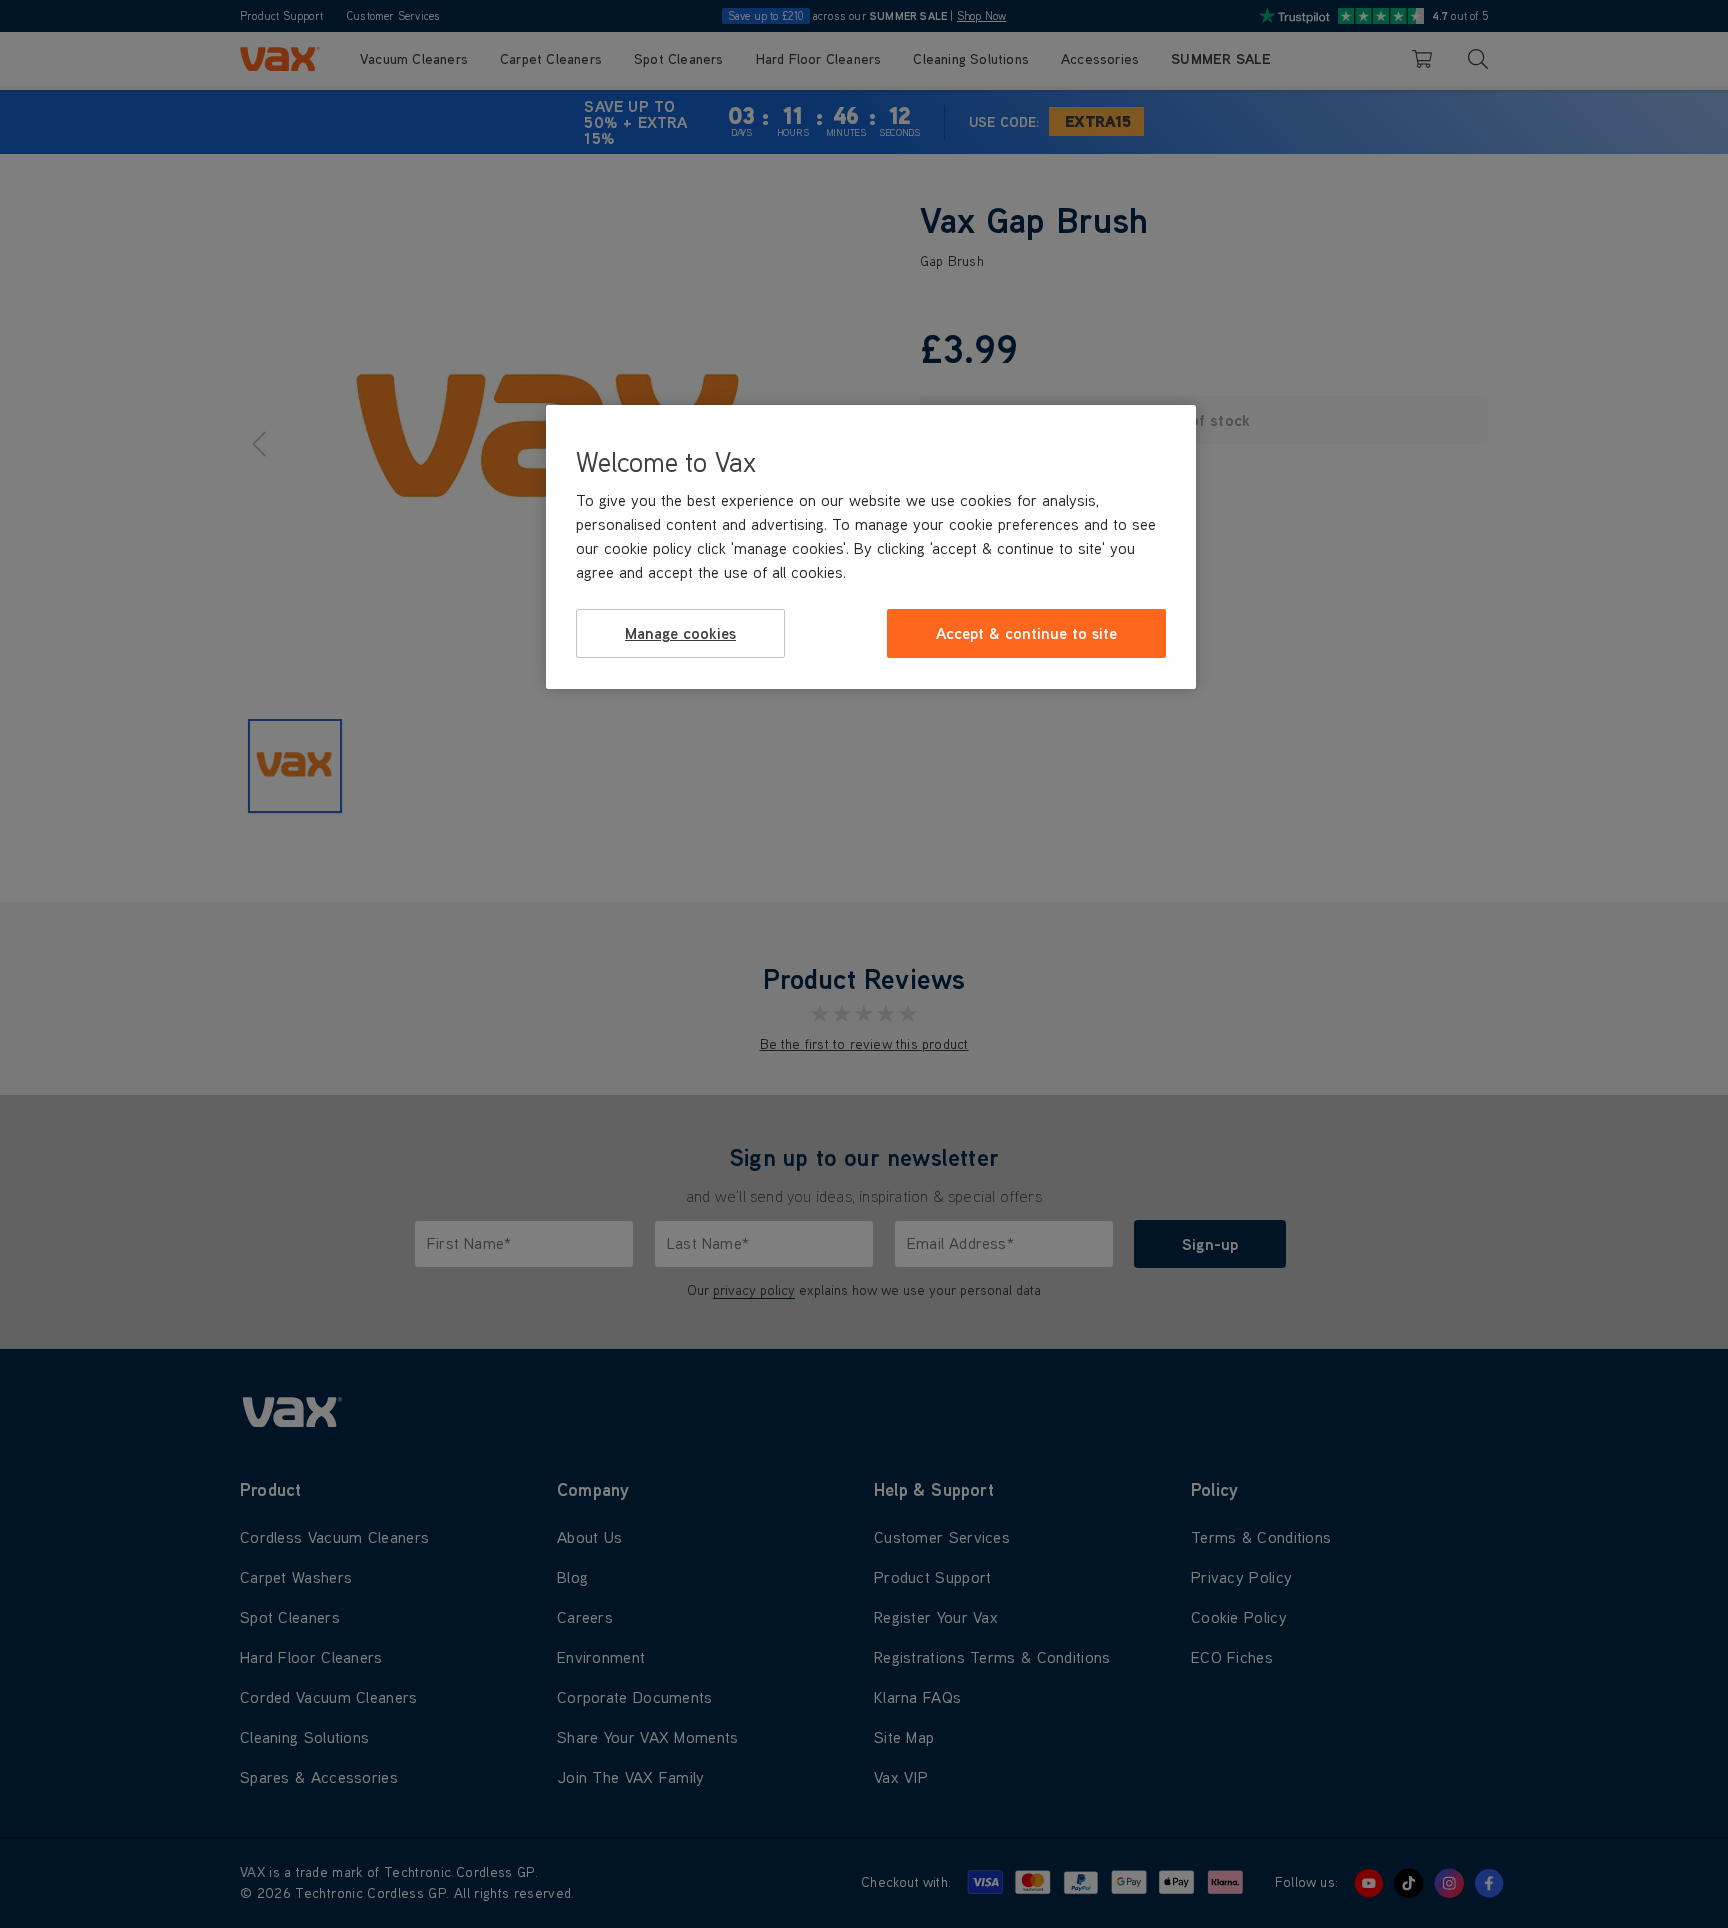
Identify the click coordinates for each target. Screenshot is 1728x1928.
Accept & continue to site (1026, 633)
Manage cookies (680, 633)
